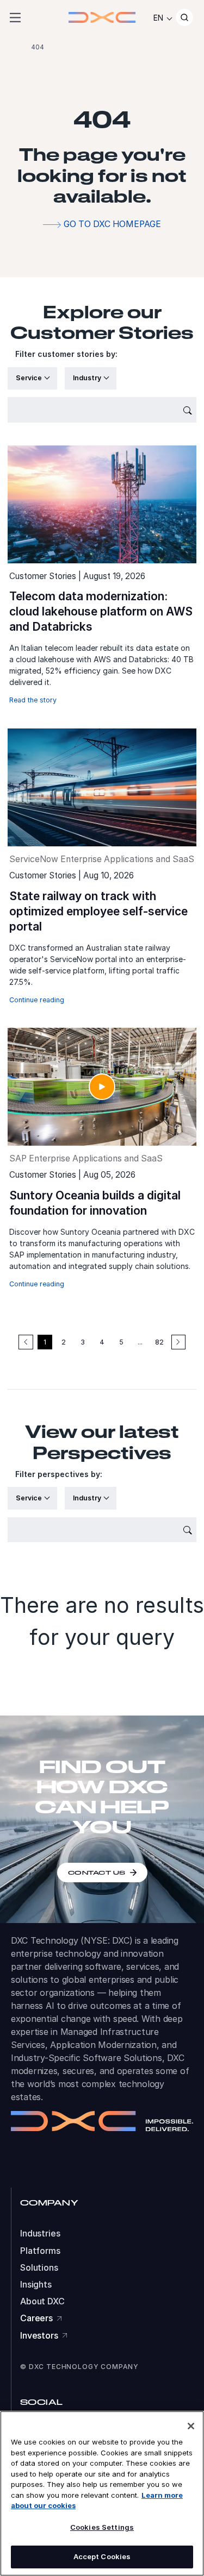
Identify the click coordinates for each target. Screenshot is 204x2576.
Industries (40, 2233)
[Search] (184, 17)
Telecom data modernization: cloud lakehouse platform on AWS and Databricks (101, 611)
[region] (102, 2493)
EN (158, 18)
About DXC (42, 2301)
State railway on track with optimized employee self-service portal (98, 911)
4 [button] (102, 1342)
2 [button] (64, 1342)
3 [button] (83, 1342)
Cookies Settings (102, 2527)
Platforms (40, 2251)
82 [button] (159, 1342)
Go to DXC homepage (112, 224)
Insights (36, 2285)
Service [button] (30, 378)
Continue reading (37, 1000)
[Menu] (15, 17)
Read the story (33, 700)
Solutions (39, 2268)
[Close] (191, 2426)
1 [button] (45, 1342)
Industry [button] (88, 378)
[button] (178, 1342)
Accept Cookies (102, 2556)
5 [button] (121, 1342)
